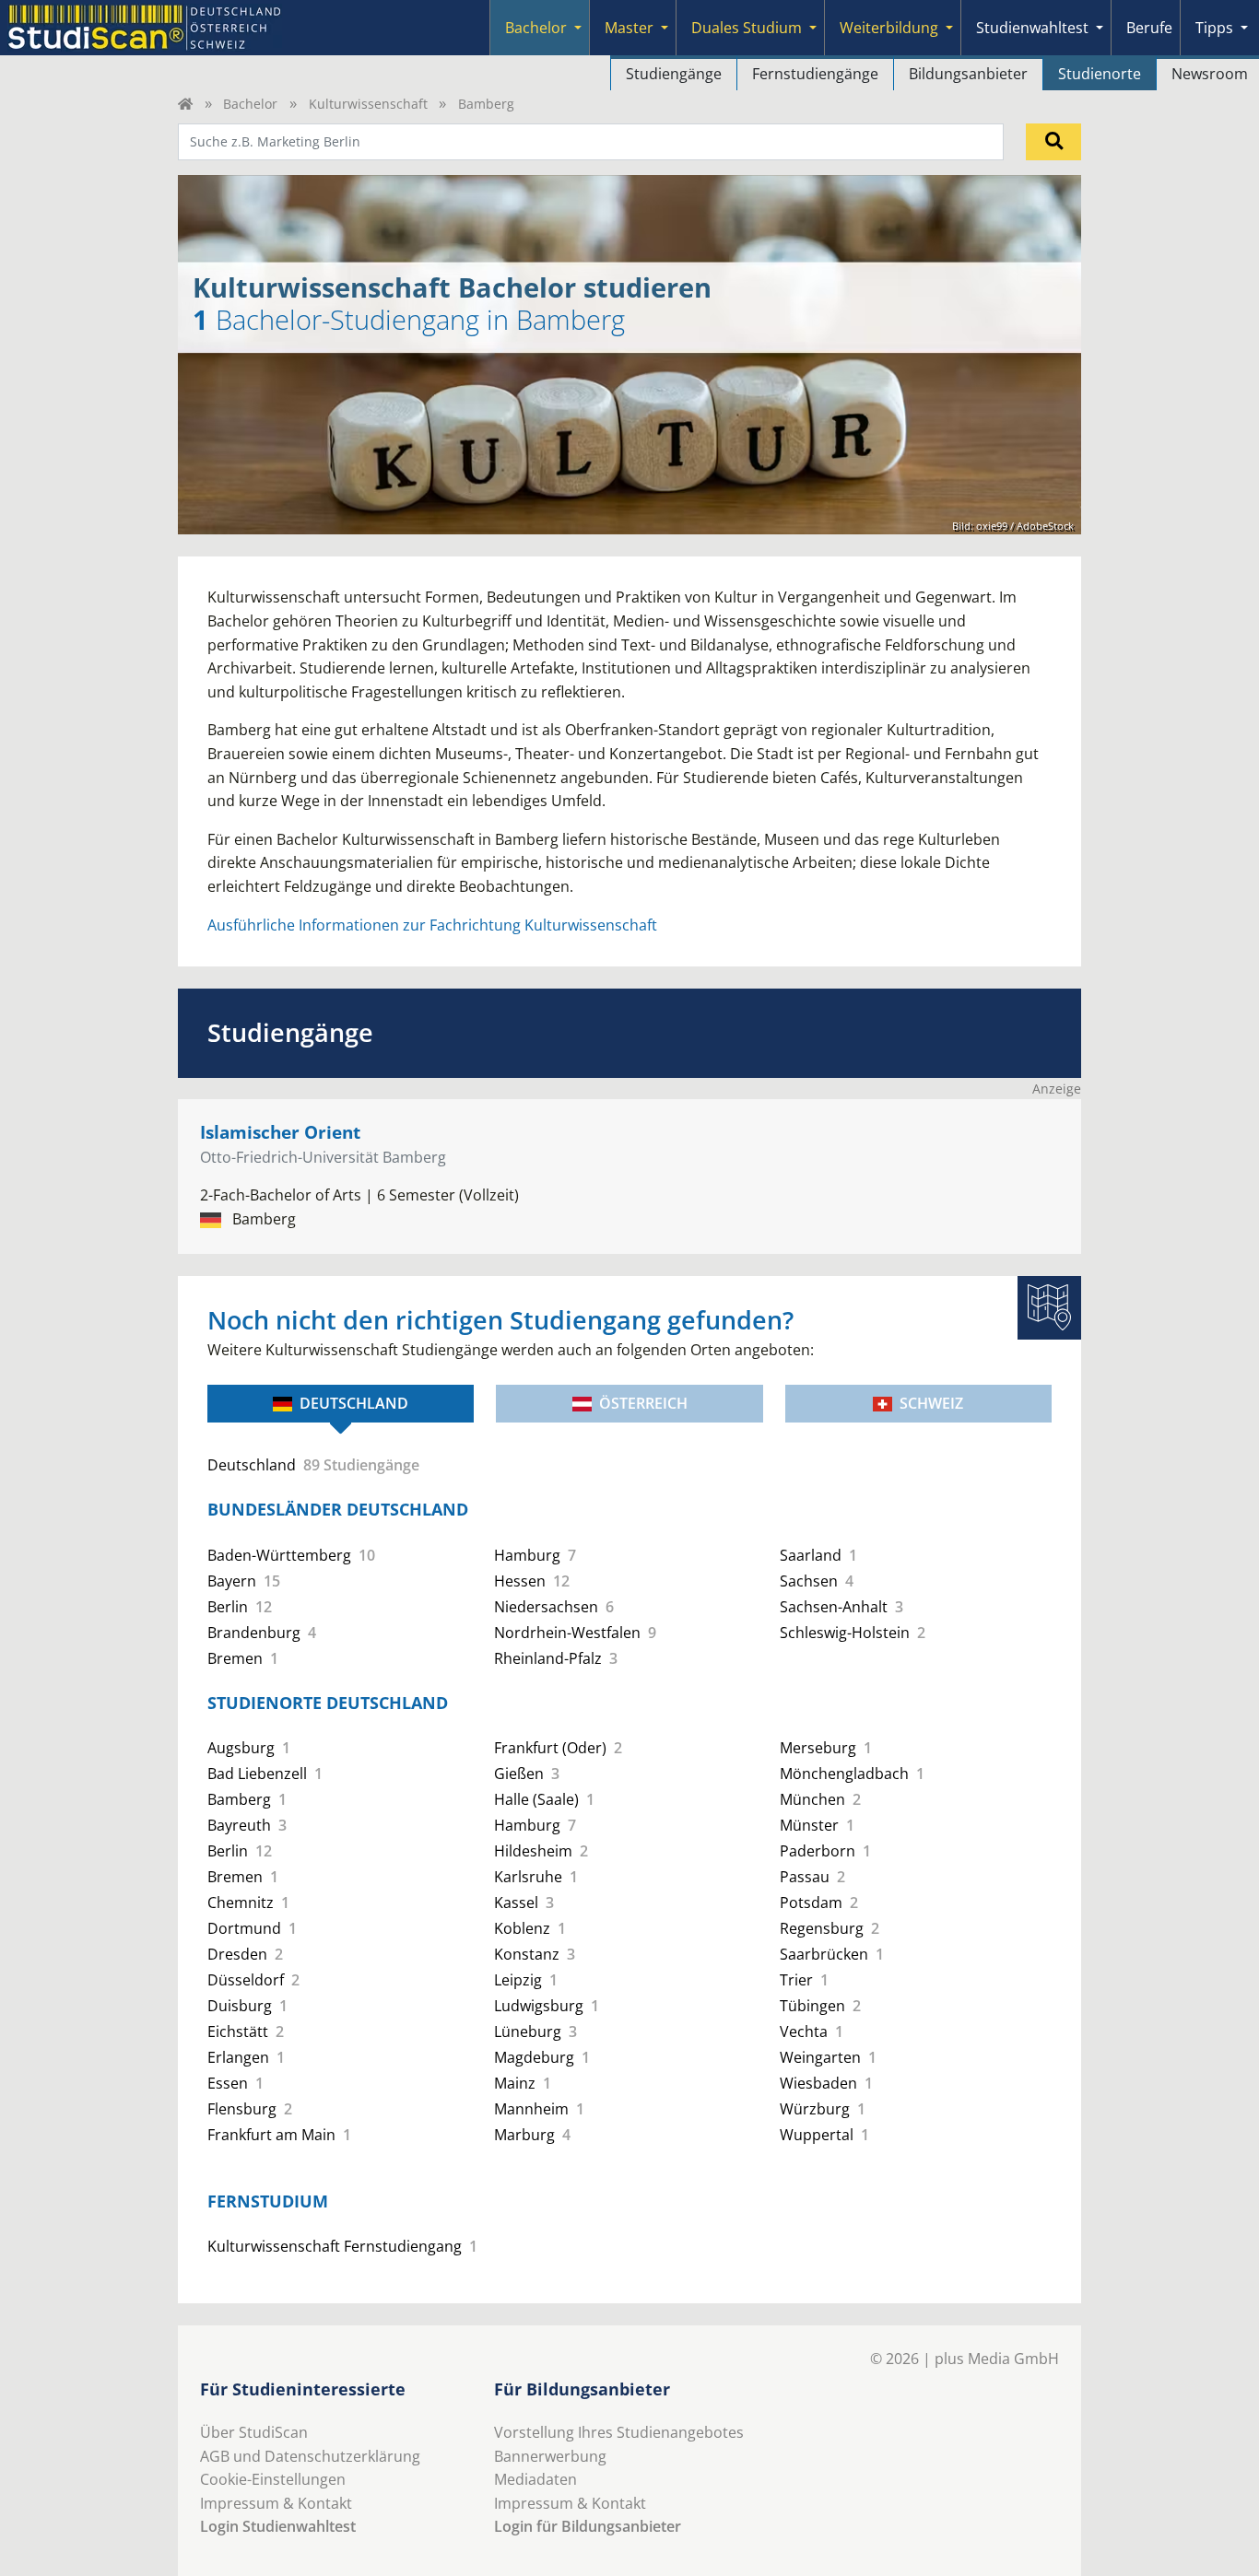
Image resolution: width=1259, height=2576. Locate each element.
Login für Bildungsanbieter (588, 2526)
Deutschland (354, 1403)
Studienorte (1100, 74)
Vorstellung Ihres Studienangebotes (619, 2432)
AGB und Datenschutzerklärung (310, 2456)
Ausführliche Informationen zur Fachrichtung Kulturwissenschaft (432, 925)
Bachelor (536, 28)
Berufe (1149, 28)
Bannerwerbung (550, 2456)
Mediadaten (535, 2479)
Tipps (1214, 28)
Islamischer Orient (280, 1132)
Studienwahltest (1032, 28)
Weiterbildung (889, 28)
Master (629, 28)
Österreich (643, 1403)
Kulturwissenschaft (368, 104)
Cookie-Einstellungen (273, 2479)
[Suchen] (1053, 142)
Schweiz (931, 1403)
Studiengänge (674, 74)
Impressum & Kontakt (276, 2503)
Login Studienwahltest (278, 2526)
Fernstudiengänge (815, 74)
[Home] (185, 104)
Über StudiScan (254, 2432)
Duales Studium (747, 28)
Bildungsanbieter (968, 74)
